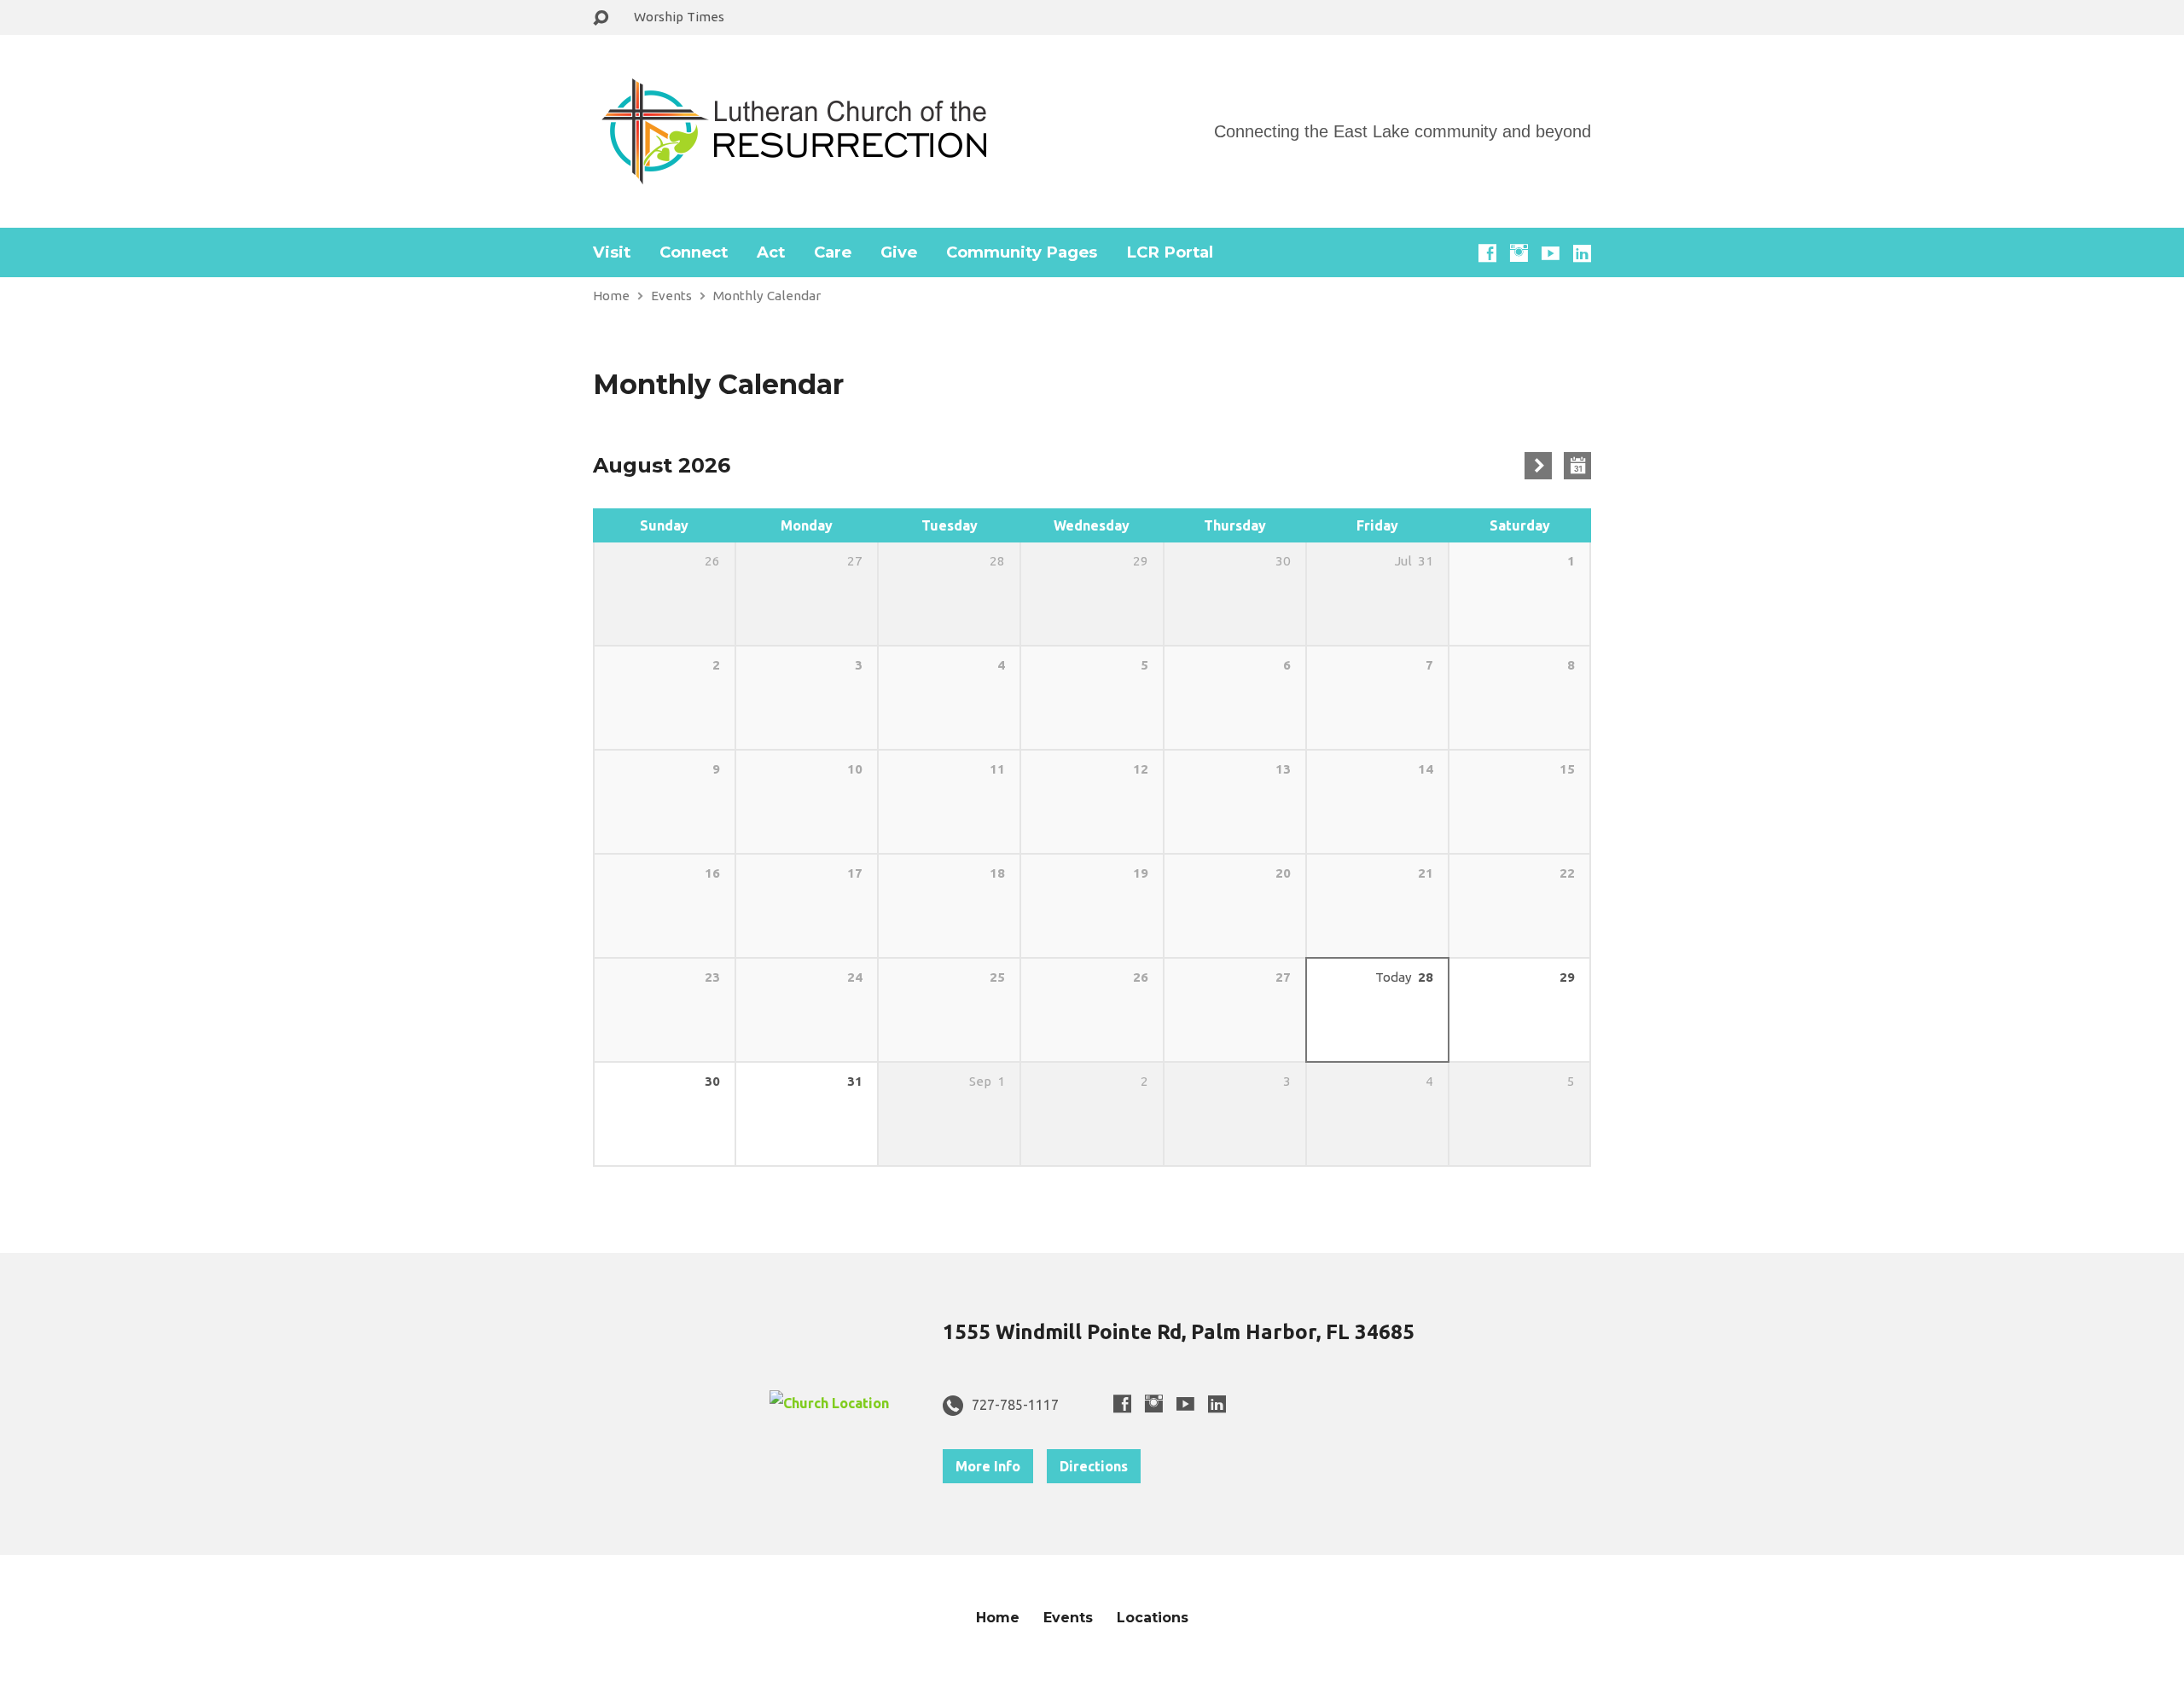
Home (611, 296)
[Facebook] (1487, 253)
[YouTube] (1551, 253)
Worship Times (679, 17)
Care (833, 252)
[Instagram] (1519, 253)
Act (771, 252)
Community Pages (1022, 252)
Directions (1094, 1466)
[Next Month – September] (1538, 466)
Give (899, 252)
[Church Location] (829, 1403)
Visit (612, 252)
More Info (988, 1466)
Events (671, 296)
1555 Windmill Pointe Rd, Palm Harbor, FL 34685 (1179, 1332)
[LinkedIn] (1582, 253)
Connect (694, 252)
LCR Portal (1170, 252)
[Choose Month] (1577, 466)
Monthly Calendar (767, 296)
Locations (1153, 1618)
